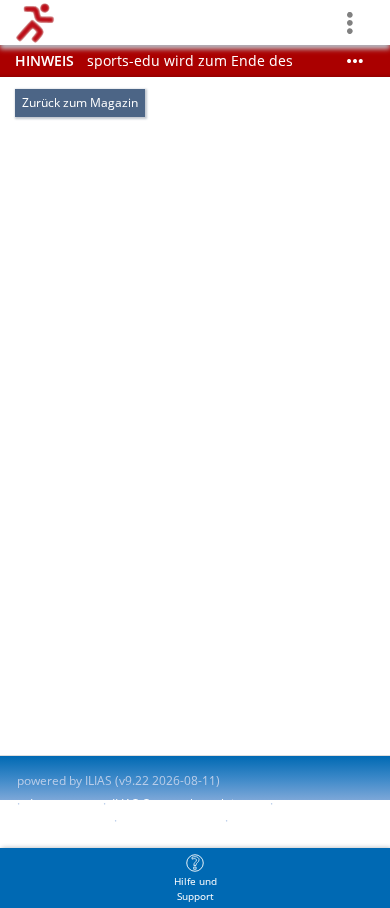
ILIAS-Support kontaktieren (186, 803)
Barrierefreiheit (60, 820)
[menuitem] (195, 878)
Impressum (61, 803)
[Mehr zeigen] (355, 61)
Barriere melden (169, 820)
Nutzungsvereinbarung (298, 820)
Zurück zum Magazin (80, 102)
